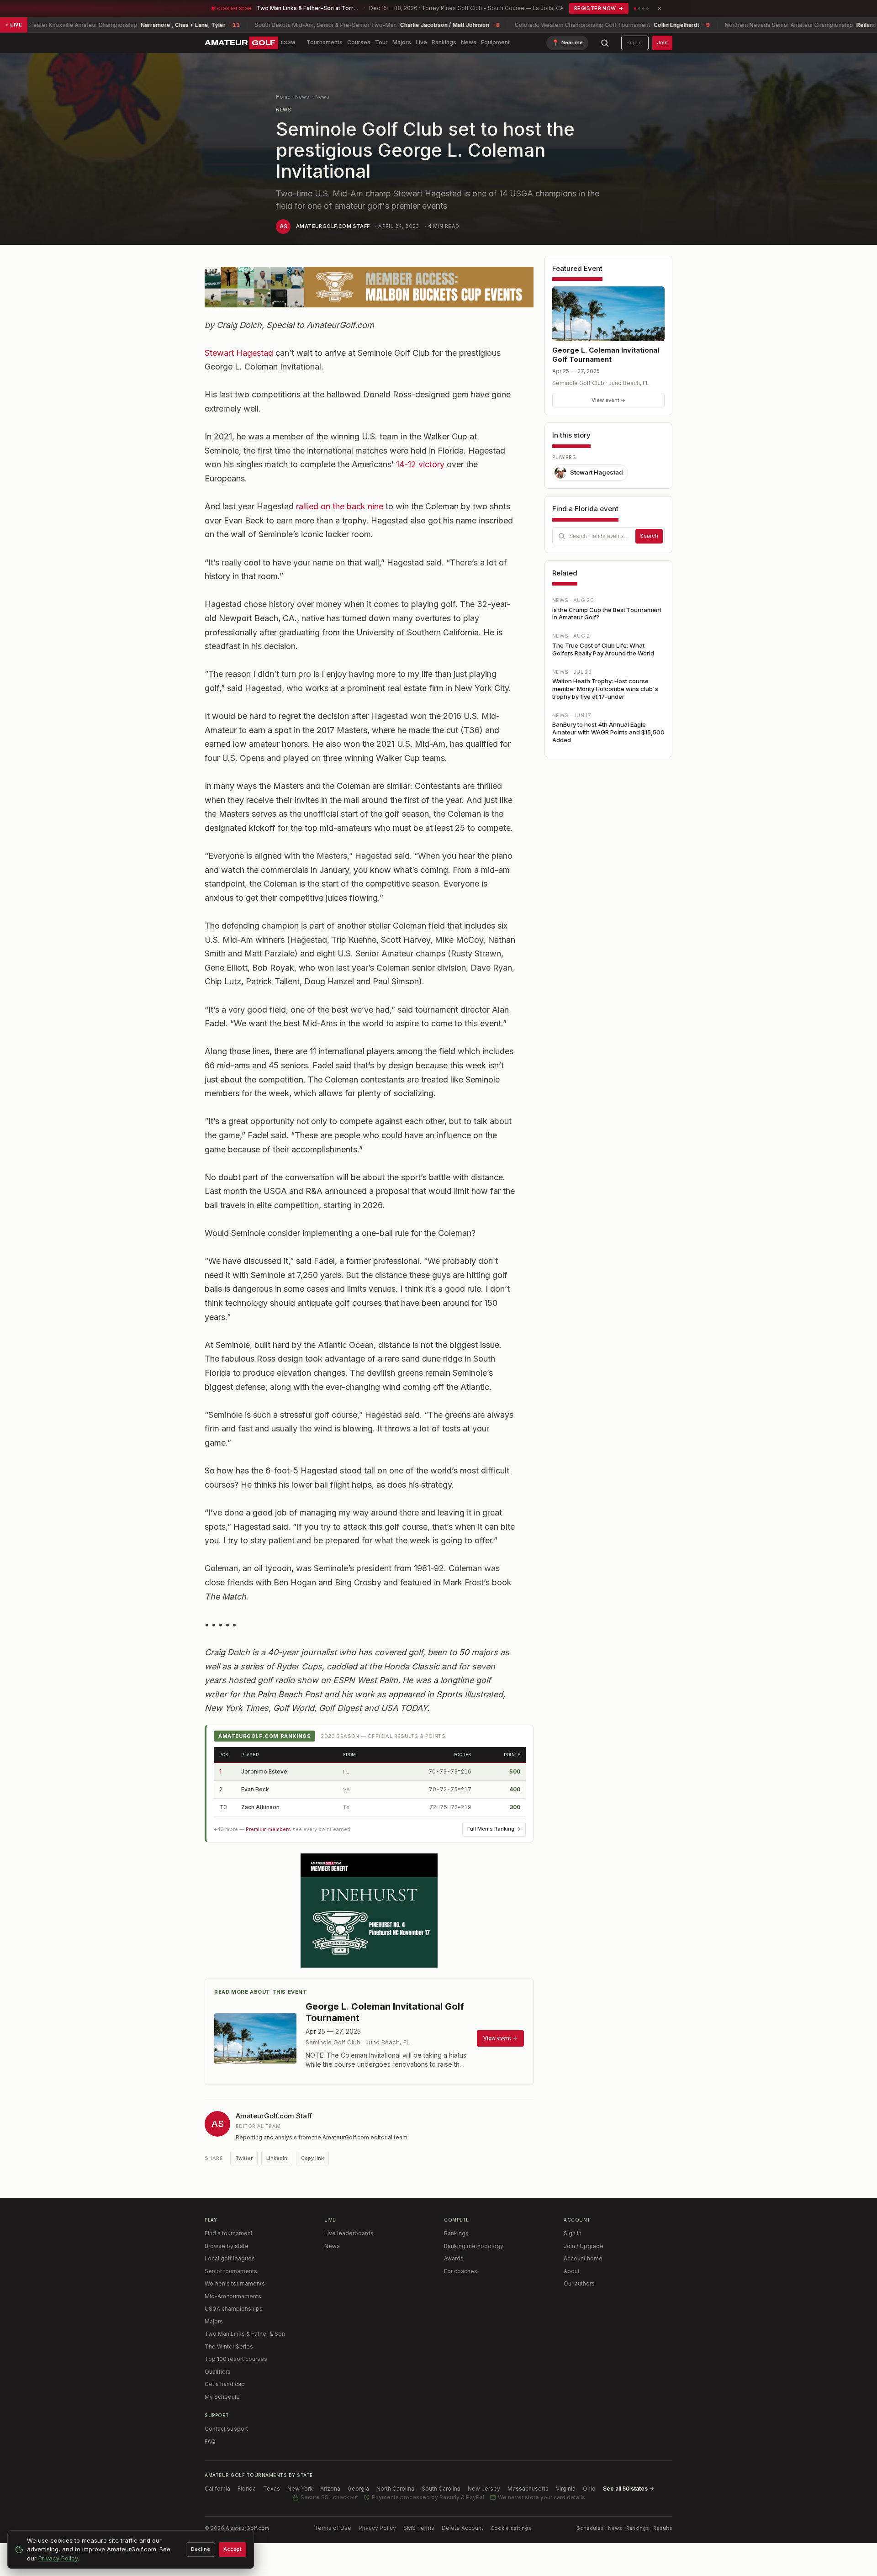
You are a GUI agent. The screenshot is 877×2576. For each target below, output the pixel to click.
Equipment (495, 42)
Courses (359, 42)
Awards (454, 2258)
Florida (247, 2489)
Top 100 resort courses (236, 2359)
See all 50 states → (629, 2489)
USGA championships (234, 2309)
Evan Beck (255, 1789)
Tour (381, 42)
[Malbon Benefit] (369, 287)
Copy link (312, 2158)
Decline (201, 2549)
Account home (583, 2258)
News (469, 42)
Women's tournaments (235, 2283)
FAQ (210, 2441)
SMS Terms (419, 2528)
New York (300, 2489)
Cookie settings (511, 2528)
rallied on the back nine (340, 506)
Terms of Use (333, 2528)
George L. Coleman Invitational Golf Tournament (606, 355)
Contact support (226, 2429)
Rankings (444, 42)
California (217, 2489)
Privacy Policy (377, 2528)
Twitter (244, 2158)
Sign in (635, 42)
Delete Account (462, 2528)
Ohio (589, 2489)
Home (283, 97)
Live (421, 42)
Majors (402, 42)
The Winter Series (229, 2346)
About (572, 2271)
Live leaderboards (349, 2233)
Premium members (268, 1829)
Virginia (566, 2489)
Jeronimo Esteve (264, 1771)
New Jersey (484, 2489)
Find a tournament (229, 2233)
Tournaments (325, 42)
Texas (272, 2489)
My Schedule (222, 2397)
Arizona (330, 2489)
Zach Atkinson (260, 1807)
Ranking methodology (474, 2246)
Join (662, 42)
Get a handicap (225, 2384)
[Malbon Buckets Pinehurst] (369, 1911)
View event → (609, 400)
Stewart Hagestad (239, 353)
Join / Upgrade (584, 2246)
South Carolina (441, 2489)
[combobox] (608, 536)
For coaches (461, 2271)
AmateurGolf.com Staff (333, 226)
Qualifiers (218, 2372)
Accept (232, 2549)
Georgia (358, 2489)
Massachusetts (528, 2489)
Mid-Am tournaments (233, 2296)
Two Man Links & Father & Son (245, 2334)
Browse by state (227, 2246)
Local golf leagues (230, 2258)
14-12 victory (420, 464)
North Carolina (395, 2489)
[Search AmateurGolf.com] (605, 43)
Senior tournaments (231, 2271)
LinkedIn (277, 2158)
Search (649, 536)
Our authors (579, 2283)
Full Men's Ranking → (494, 1829)
